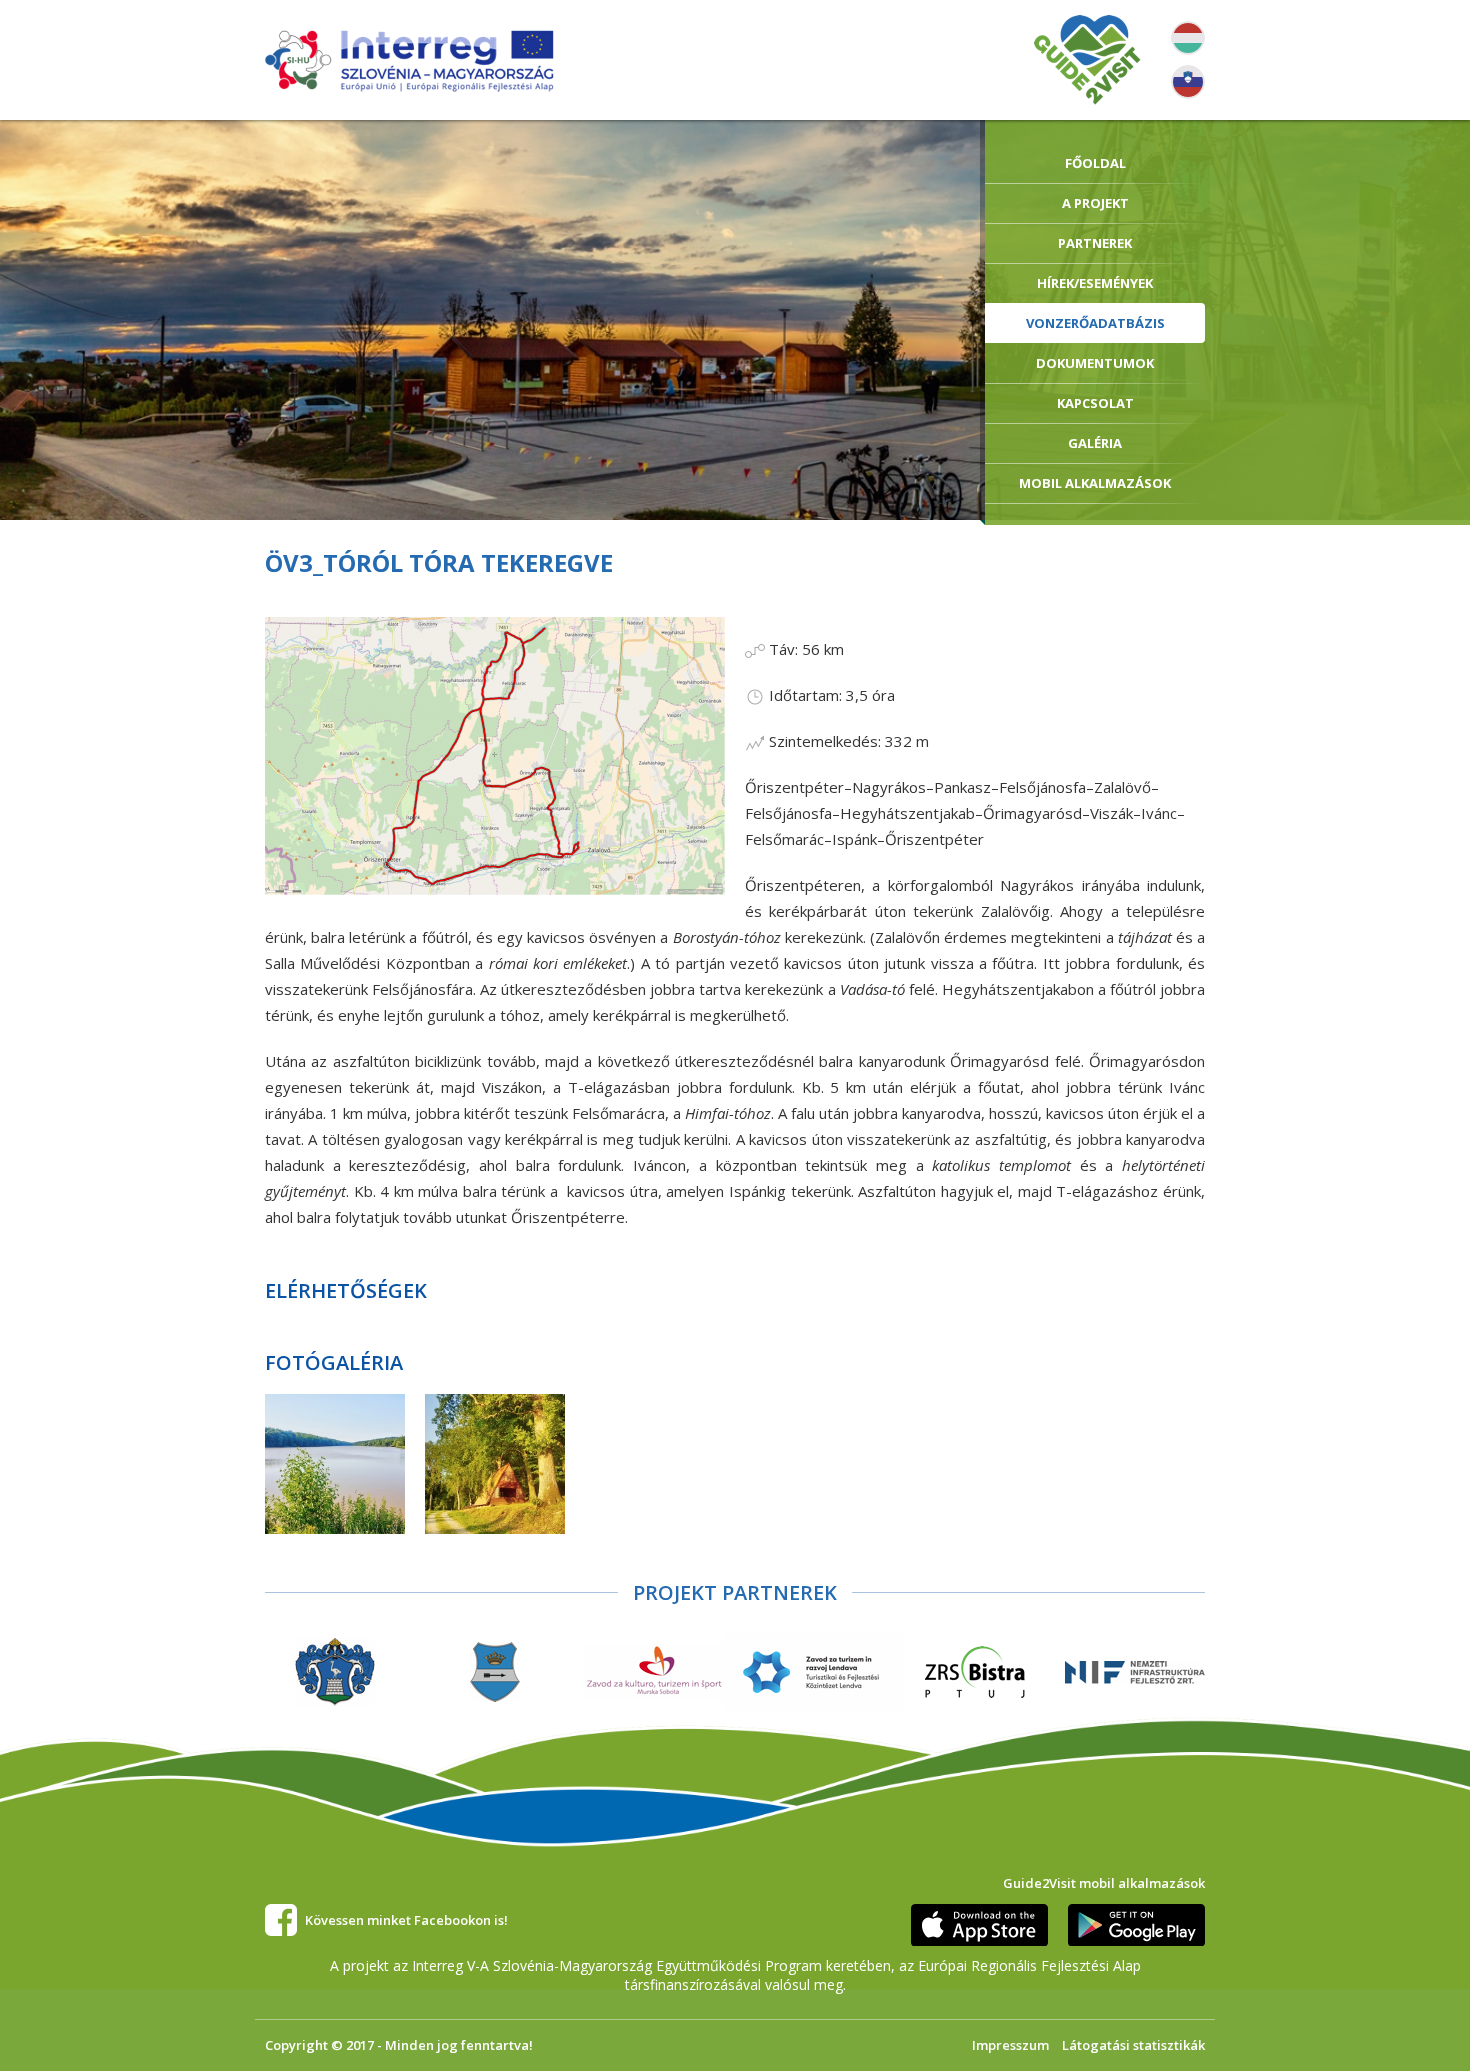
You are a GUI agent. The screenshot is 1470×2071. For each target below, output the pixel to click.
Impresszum (1010, 2045)
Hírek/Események (1095, 283)
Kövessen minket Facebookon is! (406, 1920)
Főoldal (1095, 163)
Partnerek (1095, 243)
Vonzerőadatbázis (1095, 323)
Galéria (1095, 443)
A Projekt (1095, 203)
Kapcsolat (1095, 403)
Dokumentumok (1095, 363)
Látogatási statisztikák (1133, 2045)
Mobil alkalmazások (1095, 483)
